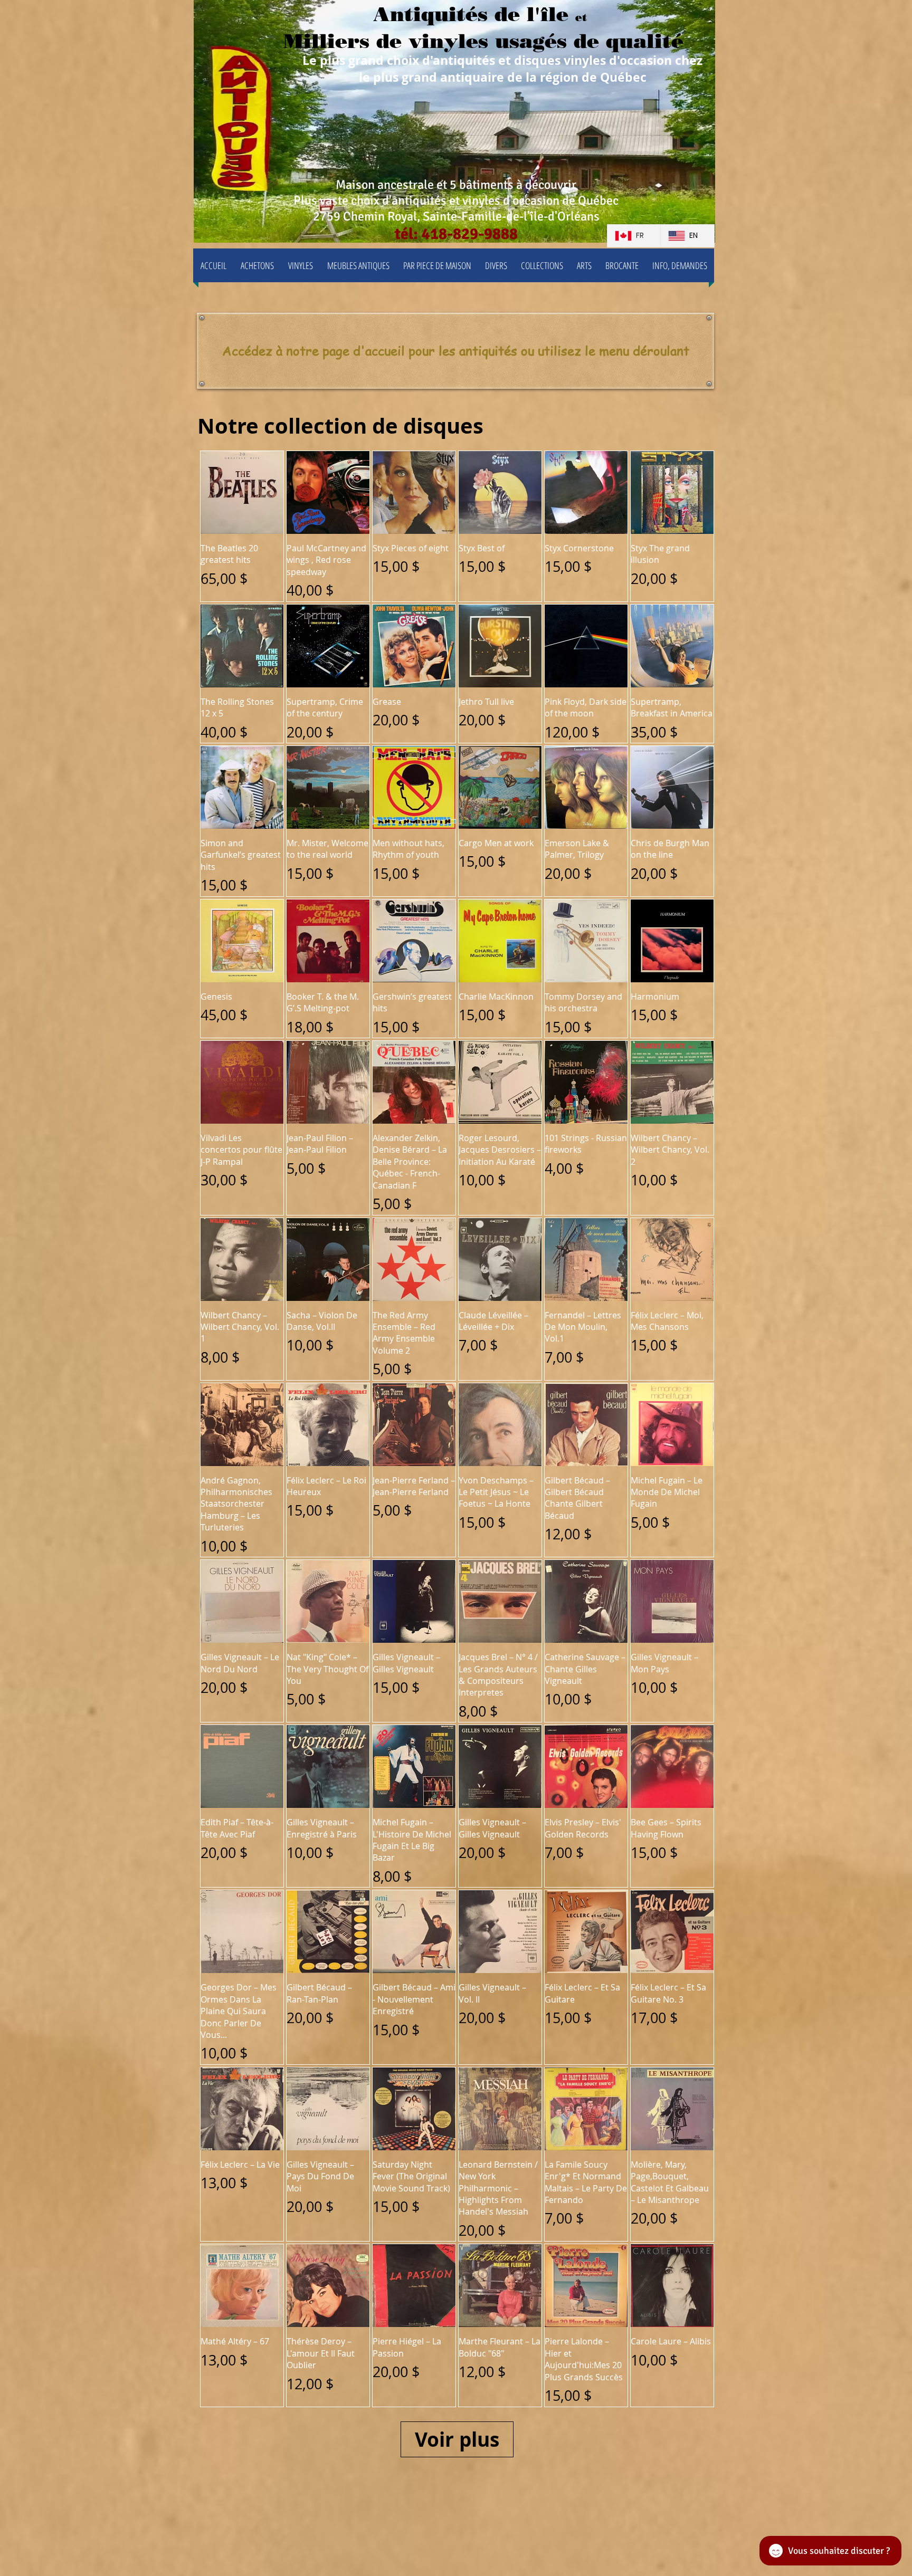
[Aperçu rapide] (242, 492)
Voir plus (457, 2439)
